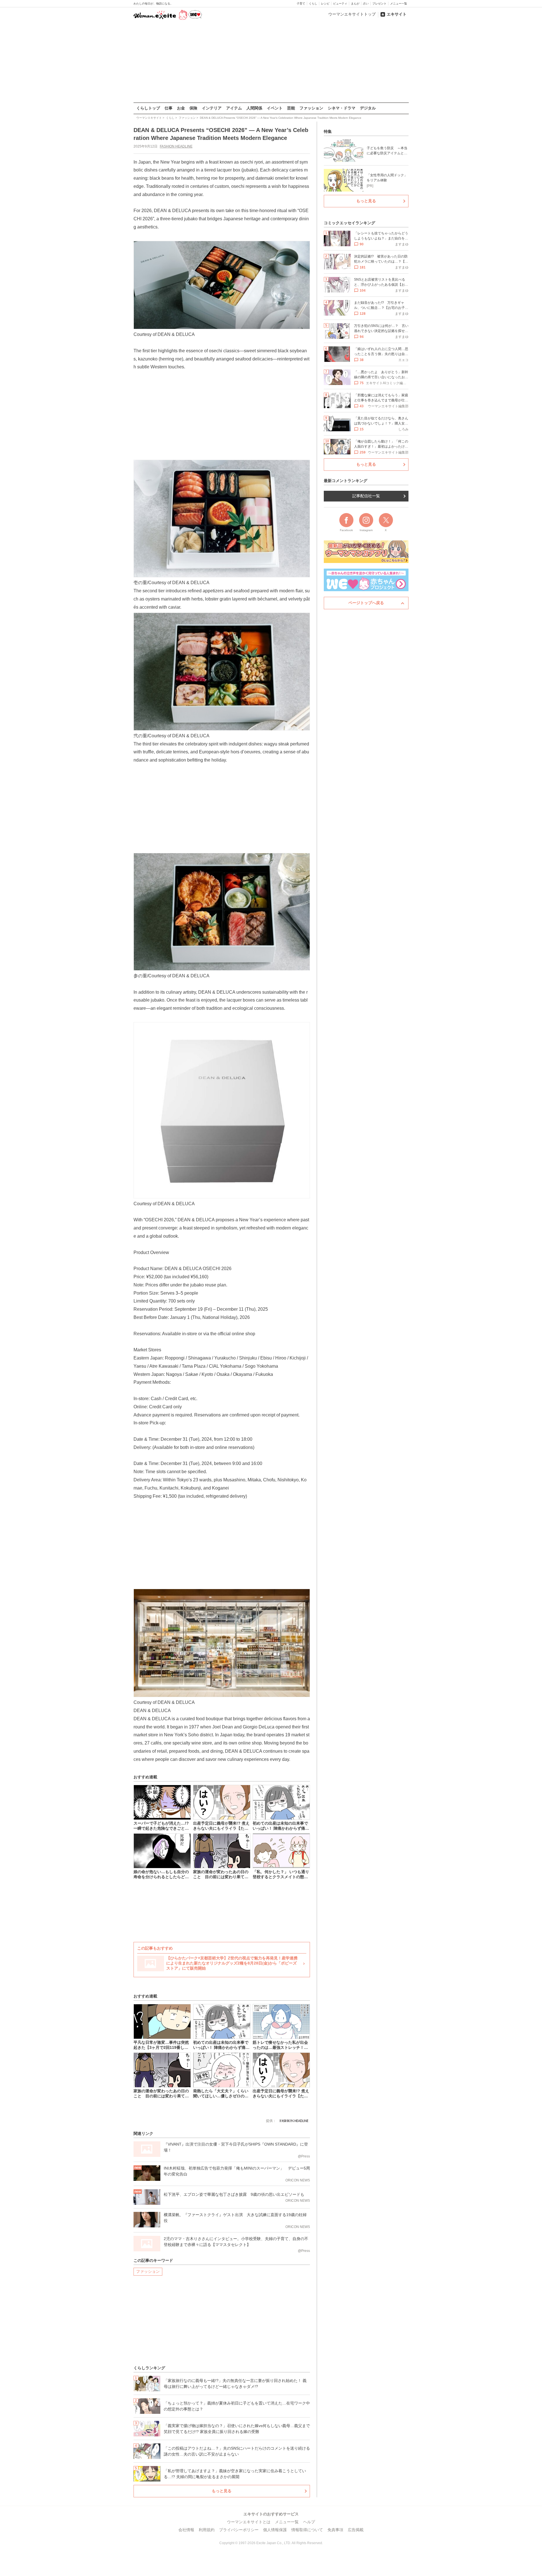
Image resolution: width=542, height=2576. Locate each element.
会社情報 (186, 2530)
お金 (181, 108)
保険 (193, 108)
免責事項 (335, 2530)
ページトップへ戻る (366, 603)
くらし (313, 4)
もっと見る (222, 2491)
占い (366, 4)
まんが (355, 4)
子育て (301, 4)
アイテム (234, 108)
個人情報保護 (275, 2530)
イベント (275, 108)
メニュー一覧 (399, 4)
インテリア (212, 108)
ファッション (311, 108)
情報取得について (307, 2530)
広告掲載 (356, 2530)
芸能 (291, 108)
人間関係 (254, 108)
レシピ (325, 4)
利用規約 (207, 2530)
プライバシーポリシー (239, 2530)
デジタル (368, 108)
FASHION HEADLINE (176, 146)
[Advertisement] (271, 62)
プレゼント (379, 4)
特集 (328, 131)
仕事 (169, 108)
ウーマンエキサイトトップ (352, 14)
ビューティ (340, 4)
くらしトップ (148, 108)
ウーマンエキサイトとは (249, 2522)
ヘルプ (309, 2522)
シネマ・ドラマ (342, 108)
